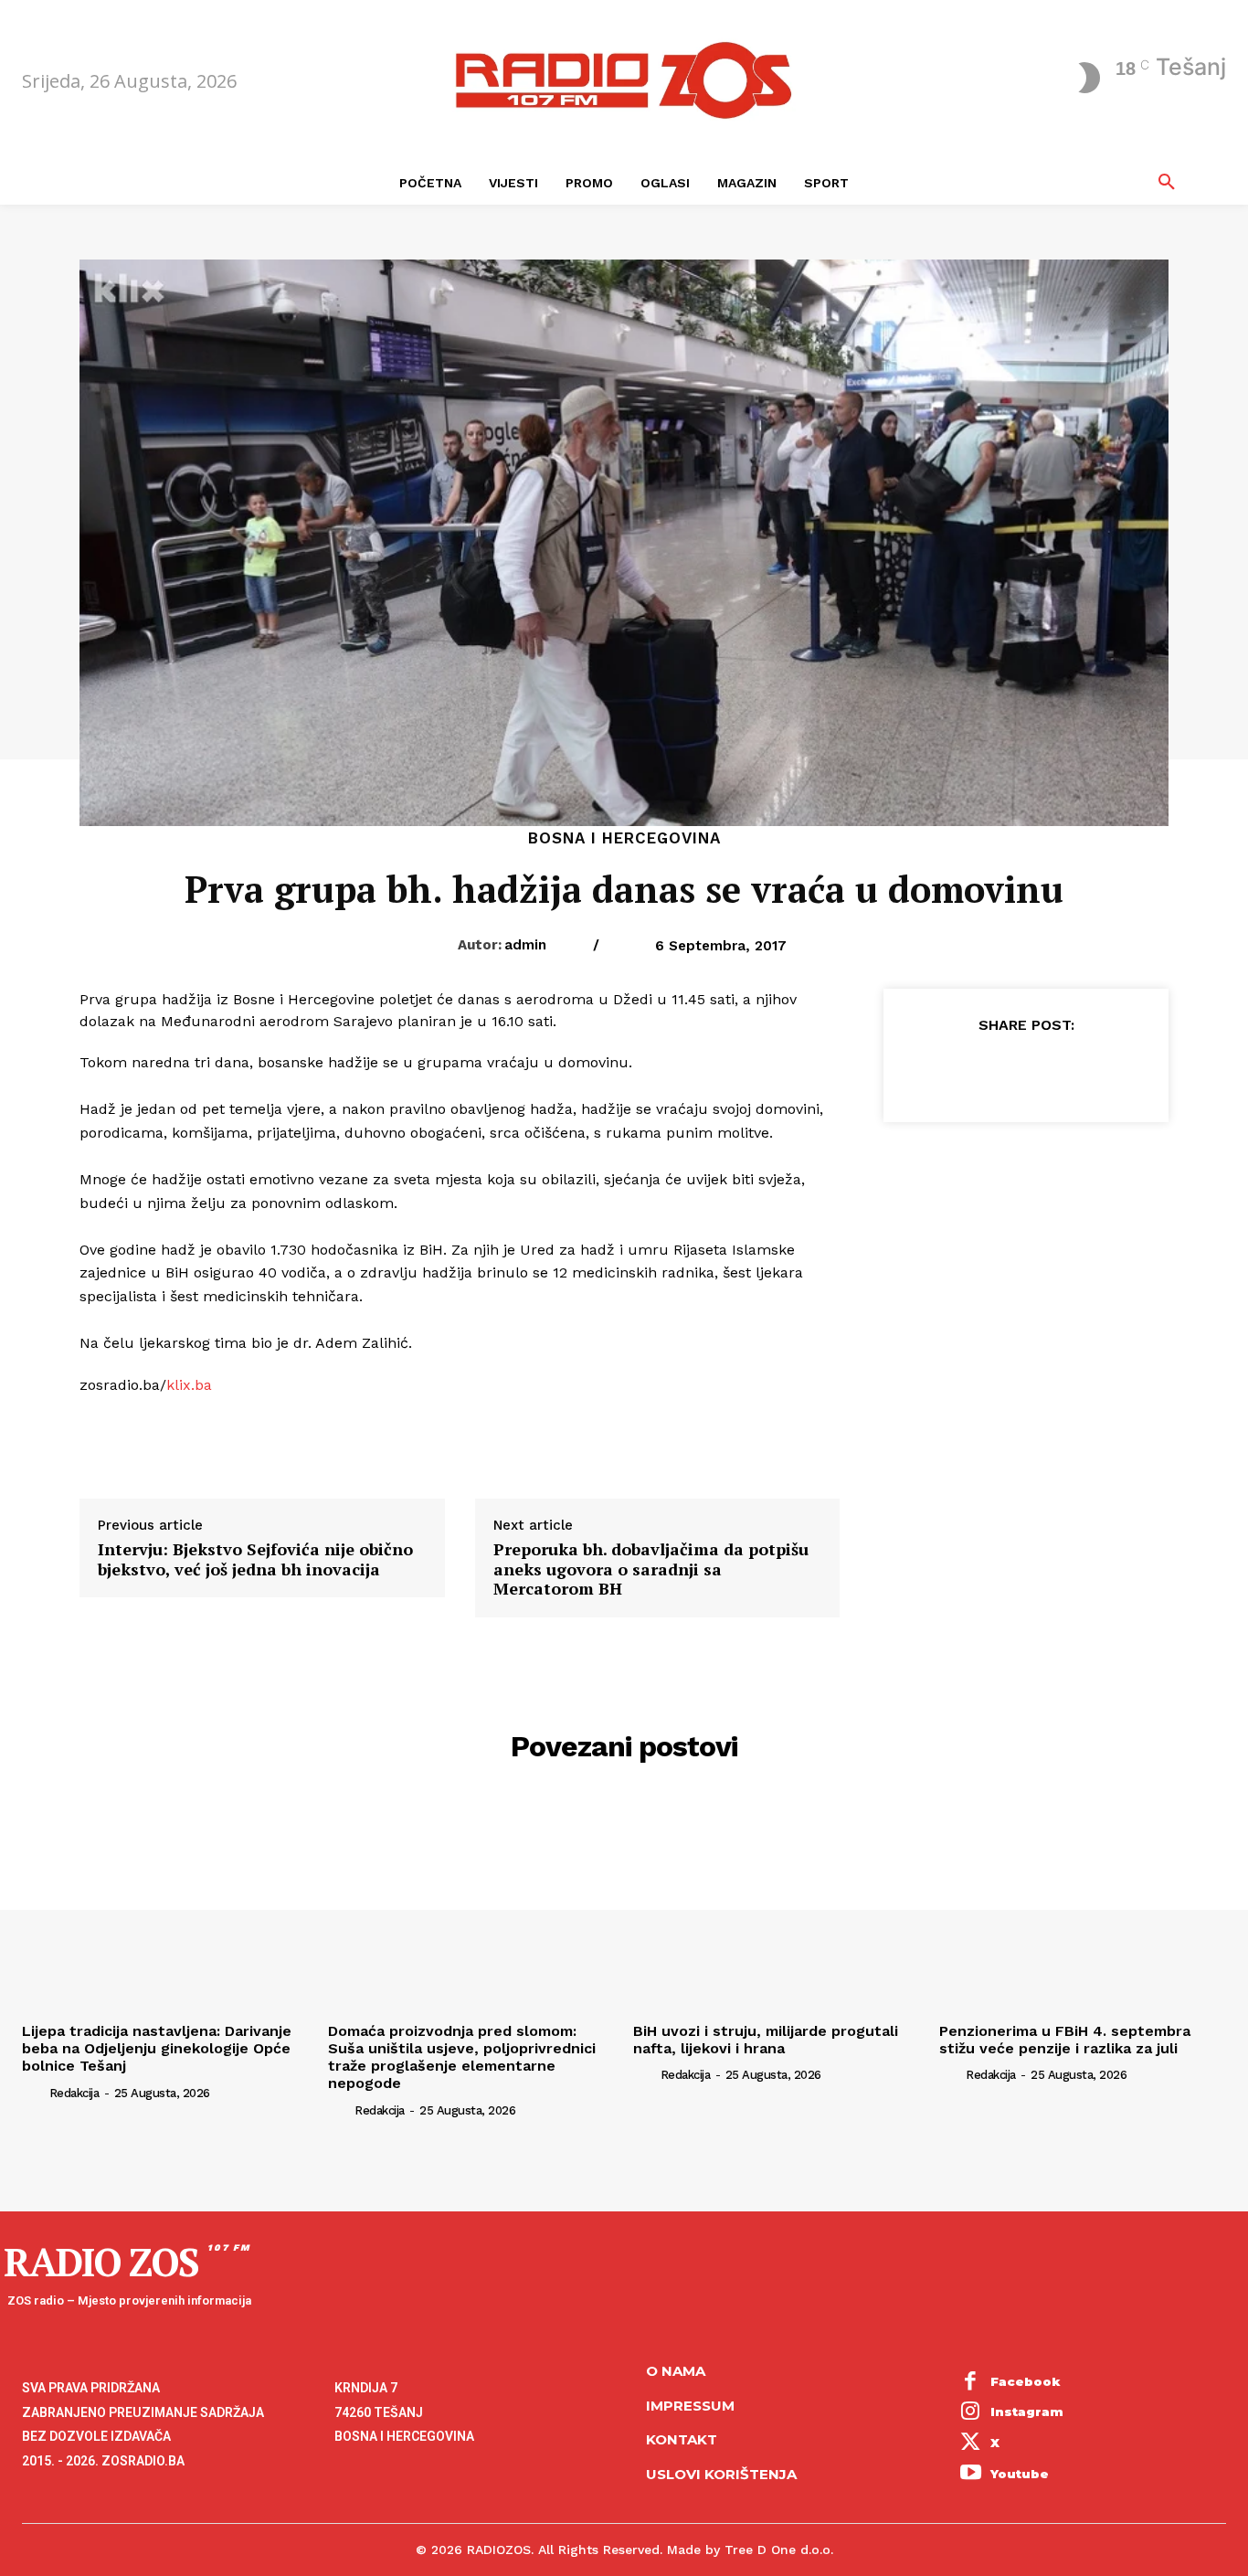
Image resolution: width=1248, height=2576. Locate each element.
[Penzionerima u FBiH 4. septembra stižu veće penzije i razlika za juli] (1083, 1907)
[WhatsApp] (1067, 1070)
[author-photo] (34, 2092)
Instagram (1027, 2412)
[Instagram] (971, 2413)
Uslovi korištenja (721, 2474)
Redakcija (74, 2093)
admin (525, 945)
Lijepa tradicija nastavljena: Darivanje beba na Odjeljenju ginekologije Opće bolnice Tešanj (157, 2048)
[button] (1167, 183)
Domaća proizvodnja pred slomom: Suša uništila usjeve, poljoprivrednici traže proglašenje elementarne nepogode (462, 2057)
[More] (1110, 1070)
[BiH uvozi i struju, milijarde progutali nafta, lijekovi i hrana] (777, 1907)
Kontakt (682, 2439)
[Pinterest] (1025, 1070)
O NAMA (676, 2371)
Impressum (690, 2406)
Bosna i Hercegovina (624, 838)
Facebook (1026, 2381)
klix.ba (189, 1385)
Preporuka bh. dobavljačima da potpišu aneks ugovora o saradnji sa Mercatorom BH (651, 1569)
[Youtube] (971, 2475)
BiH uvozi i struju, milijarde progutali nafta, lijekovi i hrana (766, 2040)
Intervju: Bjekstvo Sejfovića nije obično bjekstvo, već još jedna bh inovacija (255, 1559)
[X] (983, 1070)
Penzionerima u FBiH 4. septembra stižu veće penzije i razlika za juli (1065, 2040)
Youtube (1020, 2474)
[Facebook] (941, 1070)
